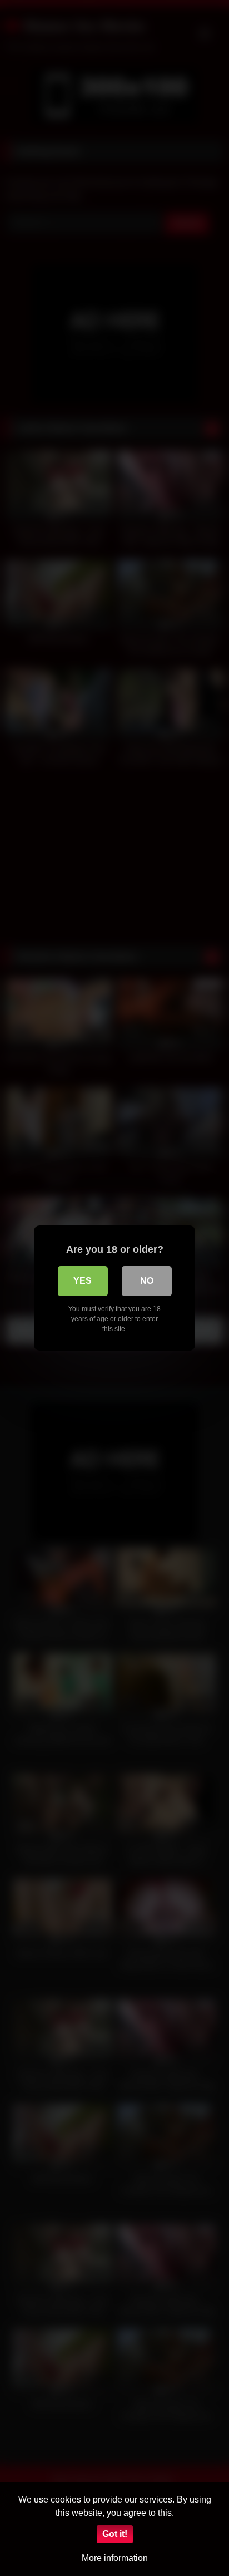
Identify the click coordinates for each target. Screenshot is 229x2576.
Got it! (115, 2534)
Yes (83, 1281)
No (147, 1281)
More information (115, 2558)
